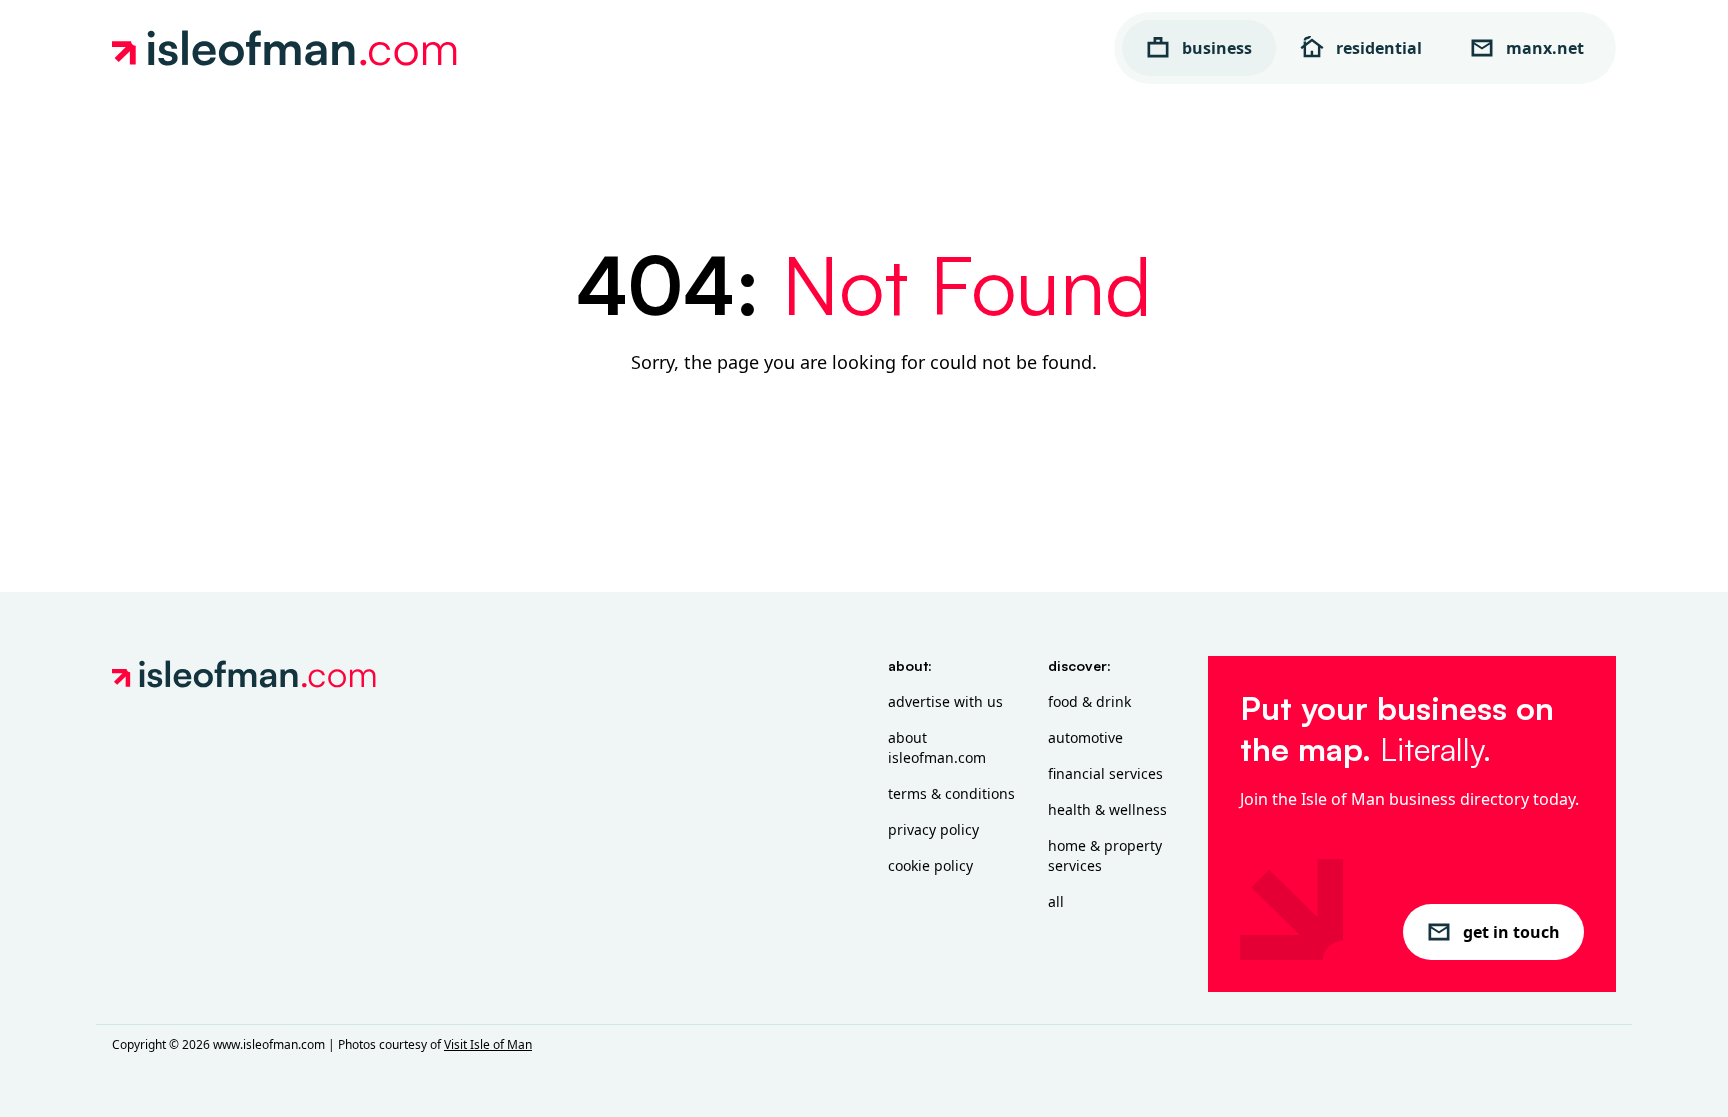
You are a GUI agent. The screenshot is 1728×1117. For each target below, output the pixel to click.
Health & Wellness (1107, 809)
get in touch (1511, 932)
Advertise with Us (945, 701)
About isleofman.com (937, 747)
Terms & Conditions (951, 793)
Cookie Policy (930, 865)
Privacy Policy (933, 829)
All (1056, 901)
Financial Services (1105, 773)
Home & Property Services (1105, 855)
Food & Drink (1089, 701)
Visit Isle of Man (488, 1044)
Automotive (1085, 737)
